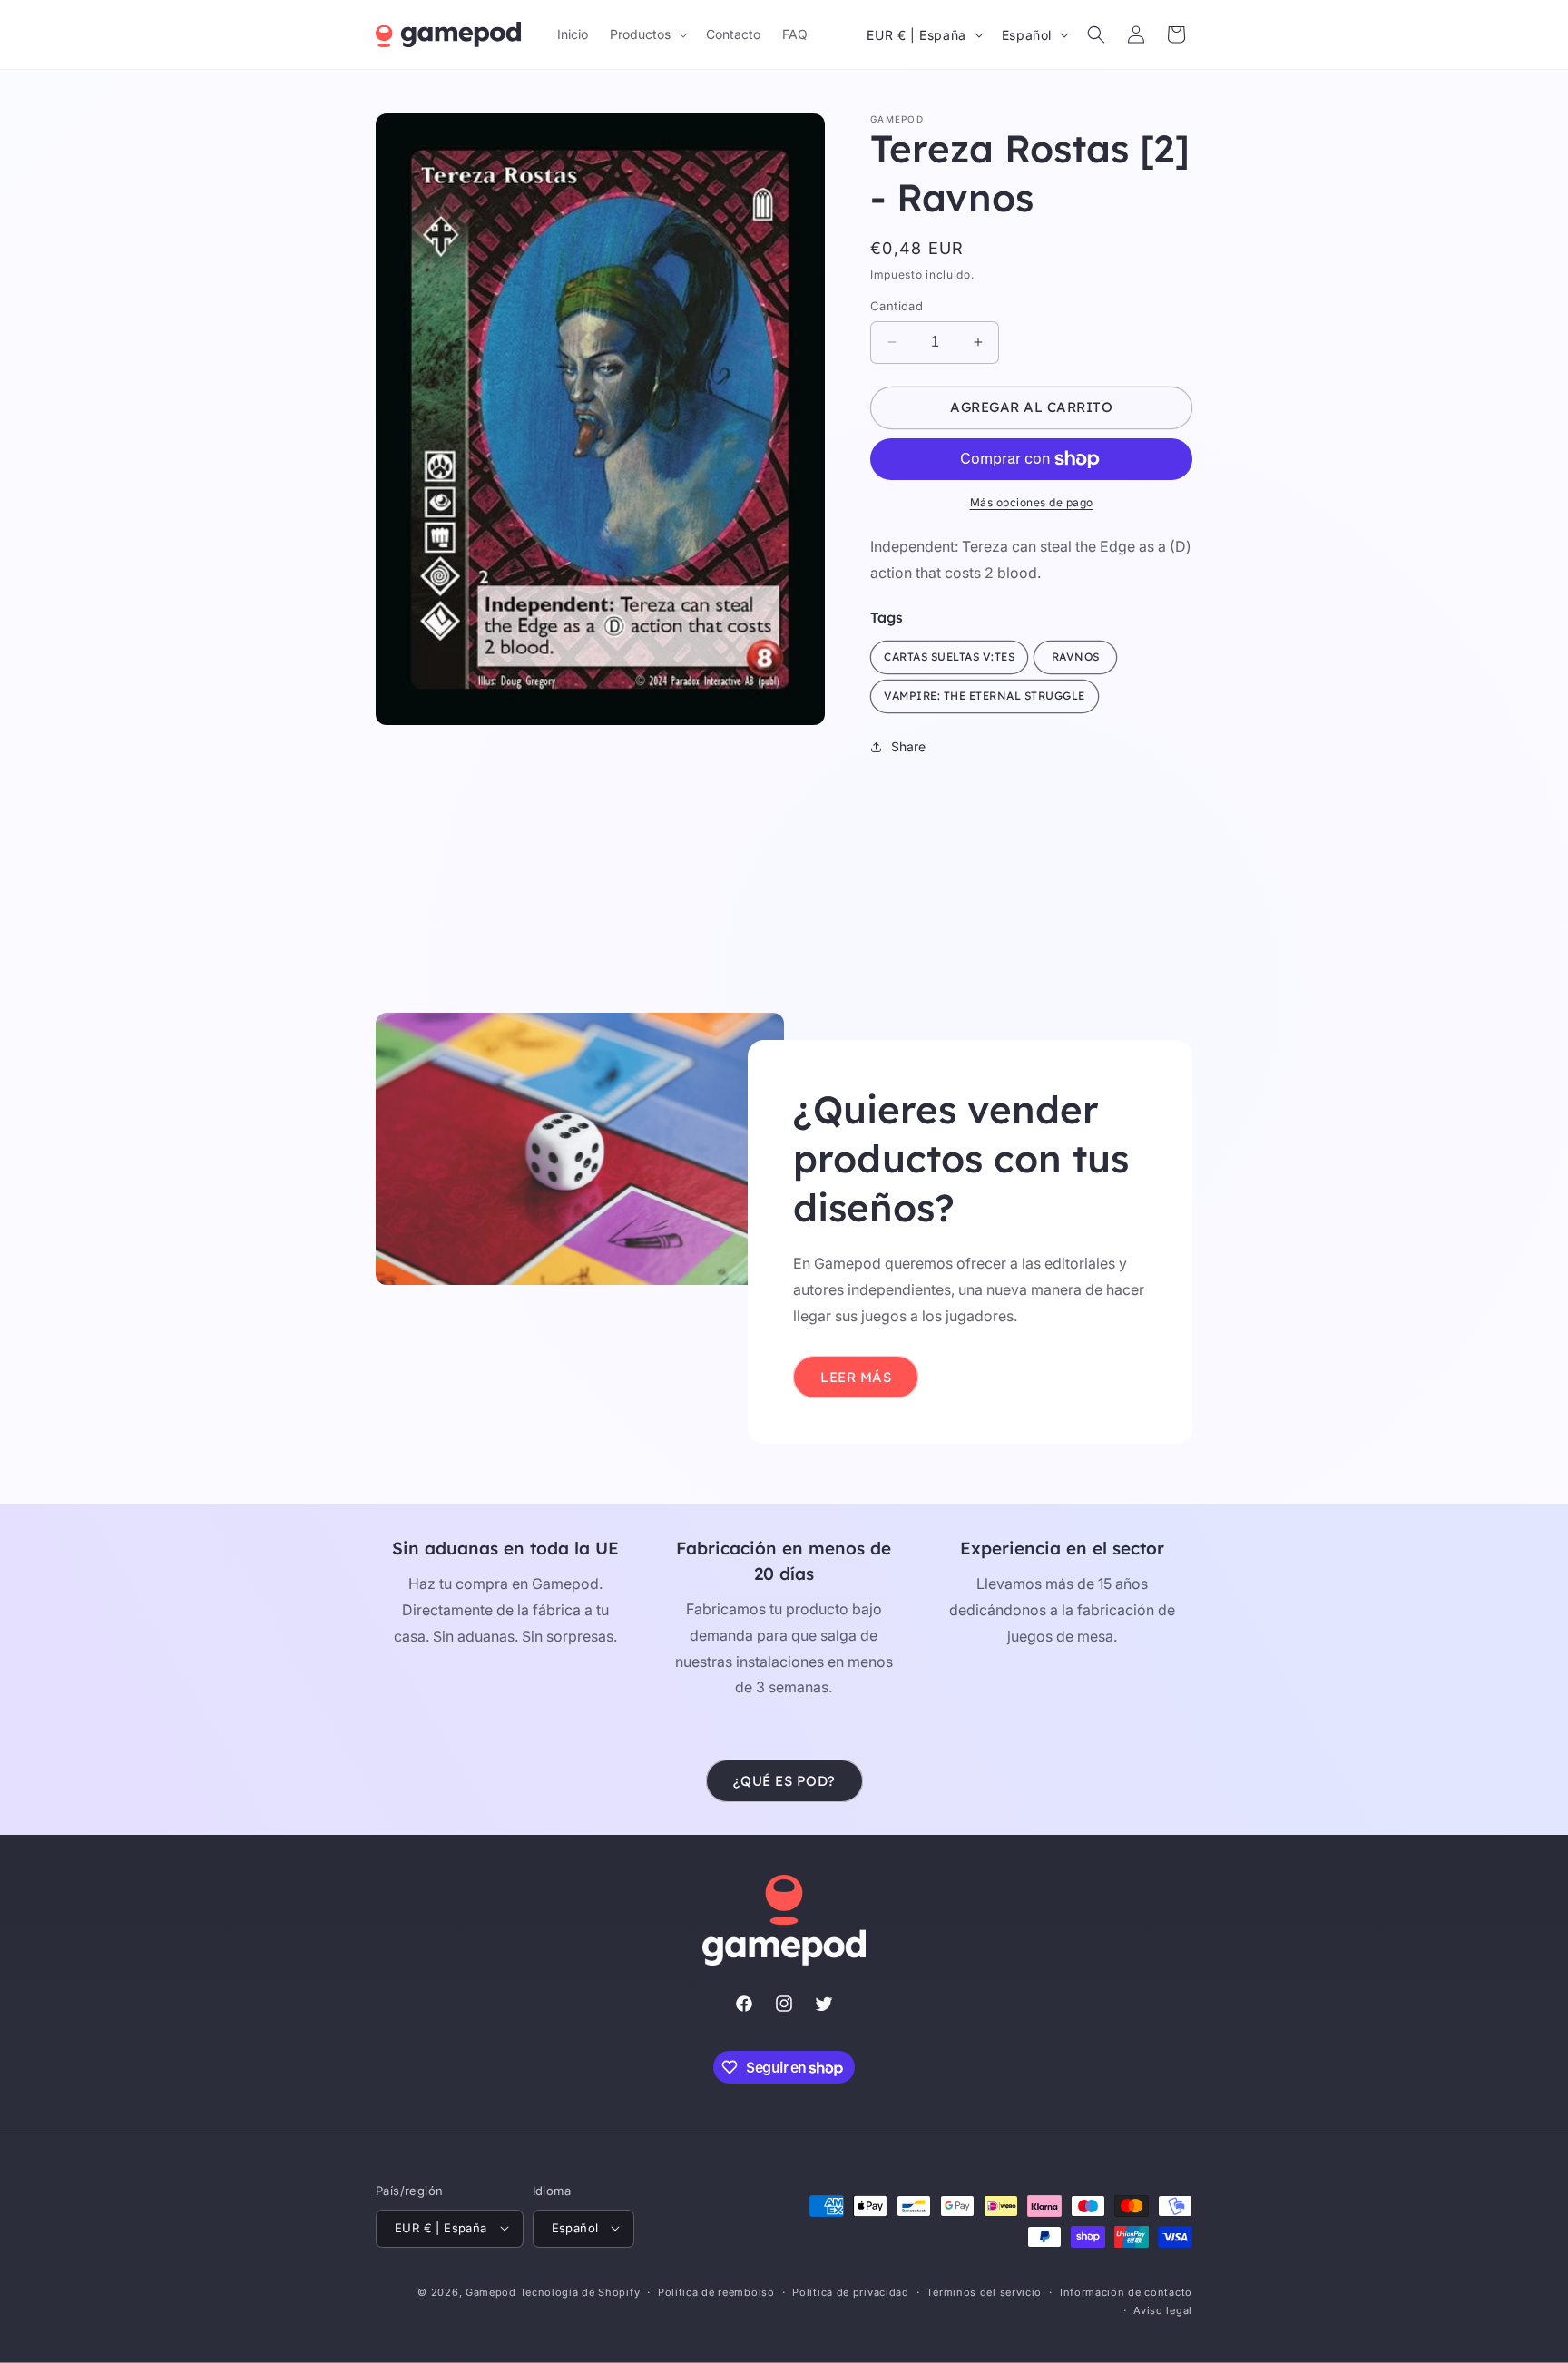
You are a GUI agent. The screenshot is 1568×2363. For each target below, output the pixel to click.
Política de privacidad (850, 2291)
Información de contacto (1126, 2291)
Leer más (856, 1377)
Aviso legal (1163, 2309)
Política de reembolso (716, 2291)
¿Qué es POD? (784, 1781)
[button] (647, 34)
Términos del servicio (984, 2291)
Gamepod (491, 2291)
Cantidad (897, 306)
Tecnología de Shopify (580, 2291)
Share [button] (908, 746)
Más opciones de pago (1032, 502)
